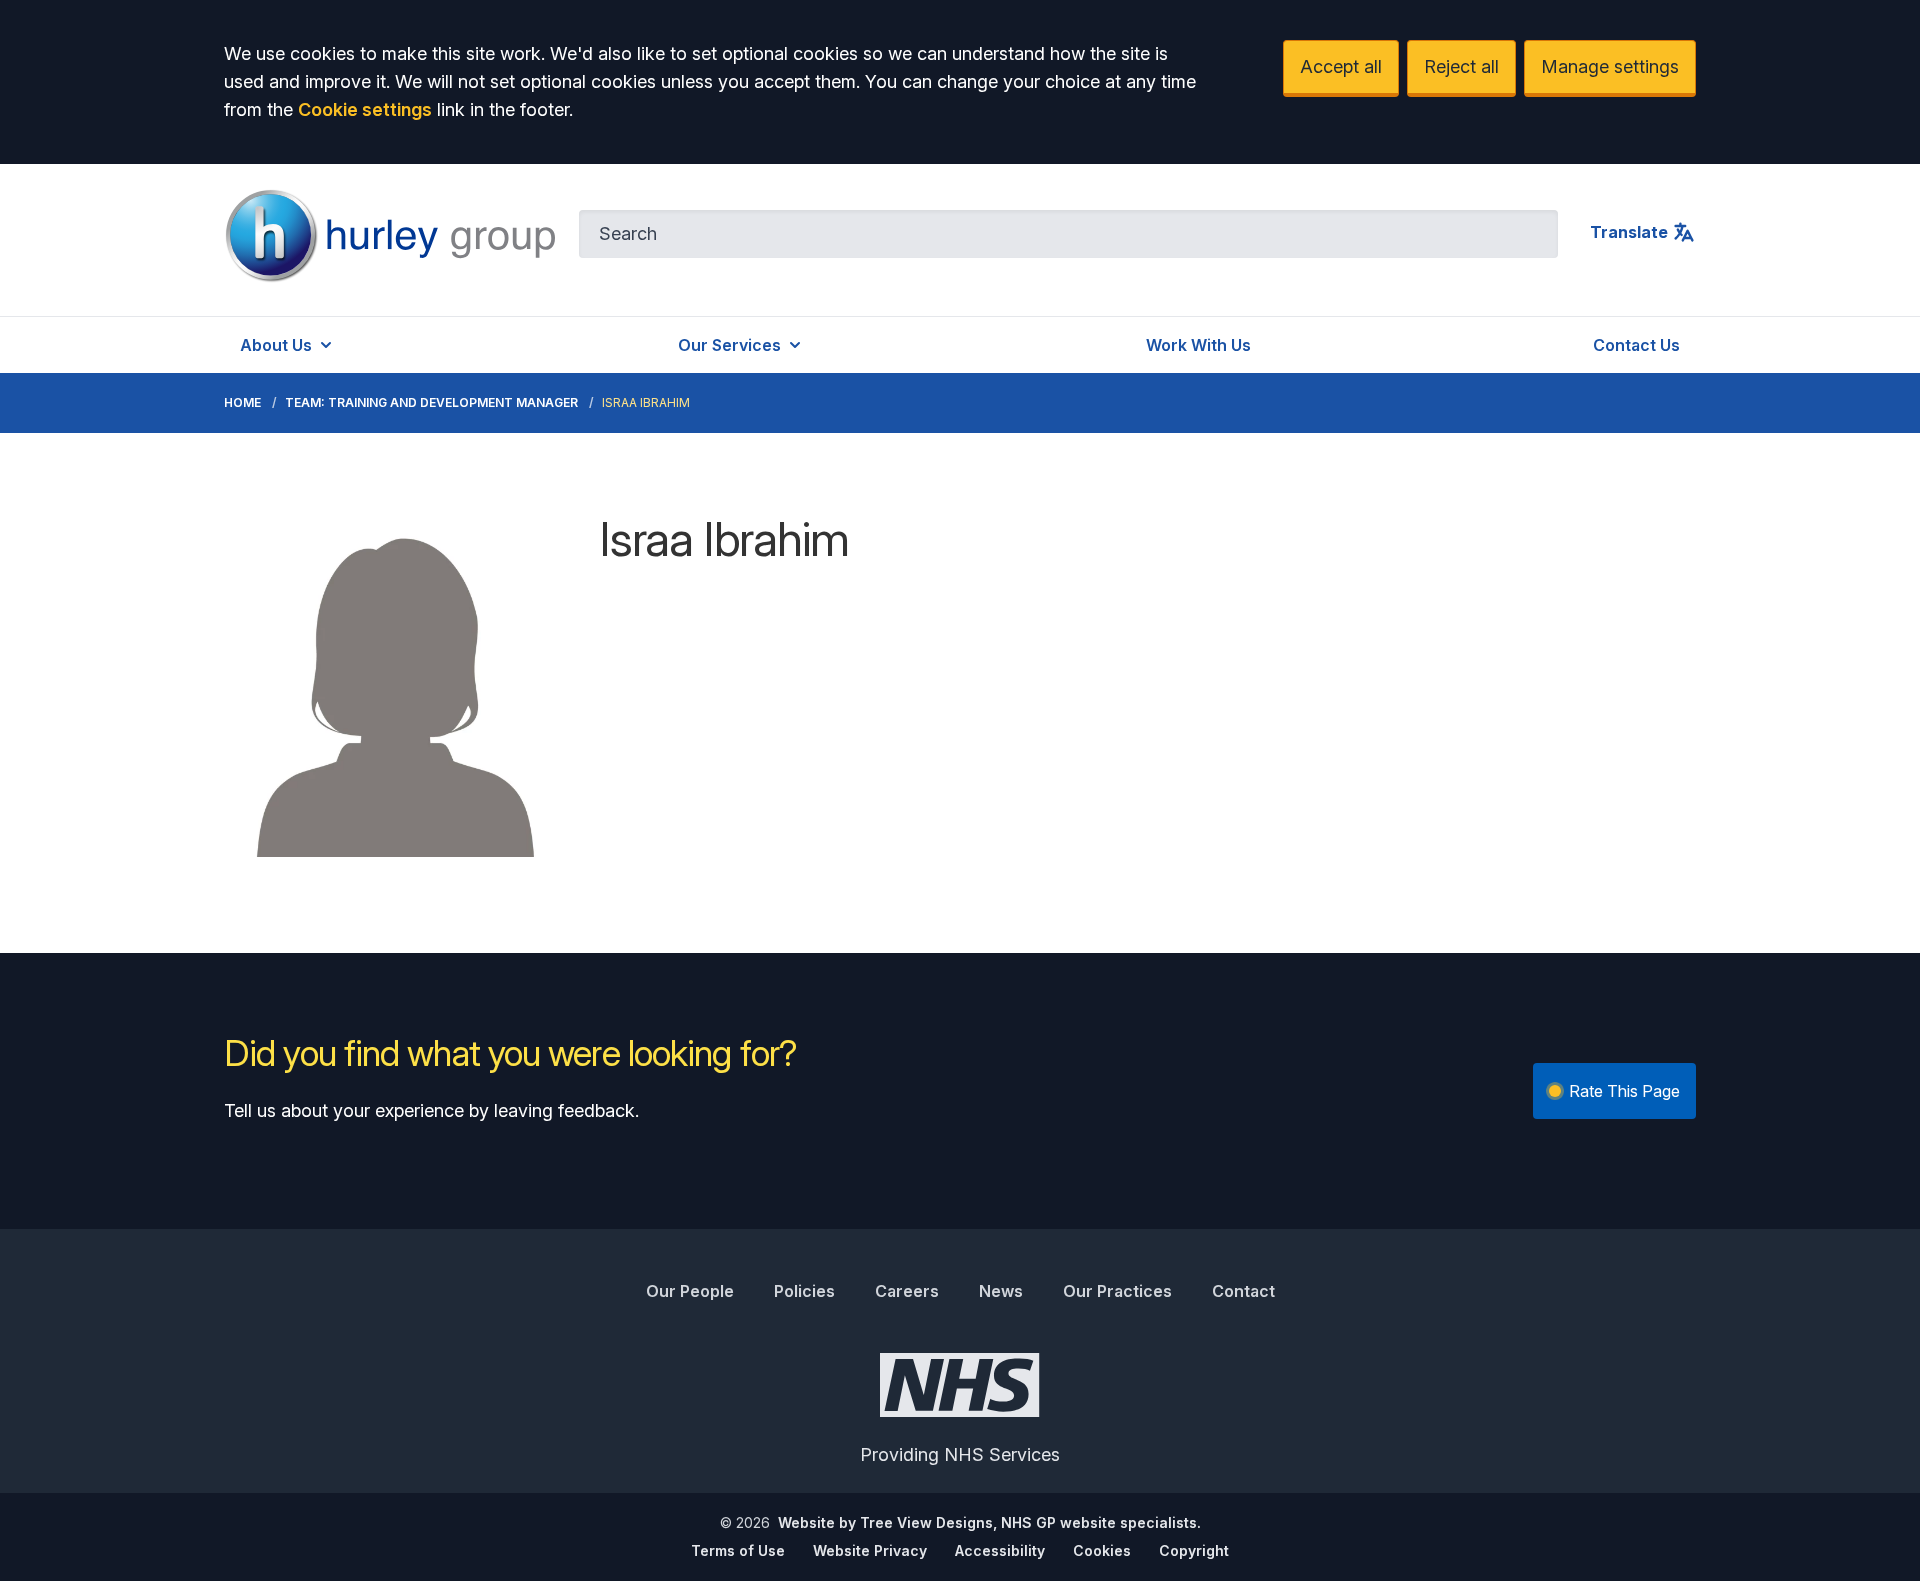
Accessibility (1000, 1550)
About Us (276, 345)
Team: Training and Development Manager (431, 402)
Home (242, 402)
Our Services (729, 345)
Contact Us (1636, 345)
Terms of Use (738, 1550)
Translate (1629, 232)
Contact (1243, 1291)
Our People (690, 1291)
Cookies (1102, 1550)
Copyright (1194, 1550)
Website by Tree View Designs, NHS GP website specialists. (989, 1522)
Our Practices (1117, 1291)
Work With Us (1198, 345)
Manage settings (1610, 66)
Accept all (1341, 66)
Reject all (1461, 66)
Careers (907, 1291)
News (1001, 1291)
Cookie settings (365, 109)
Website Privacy (870, 1550)
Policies (804, 1291)
